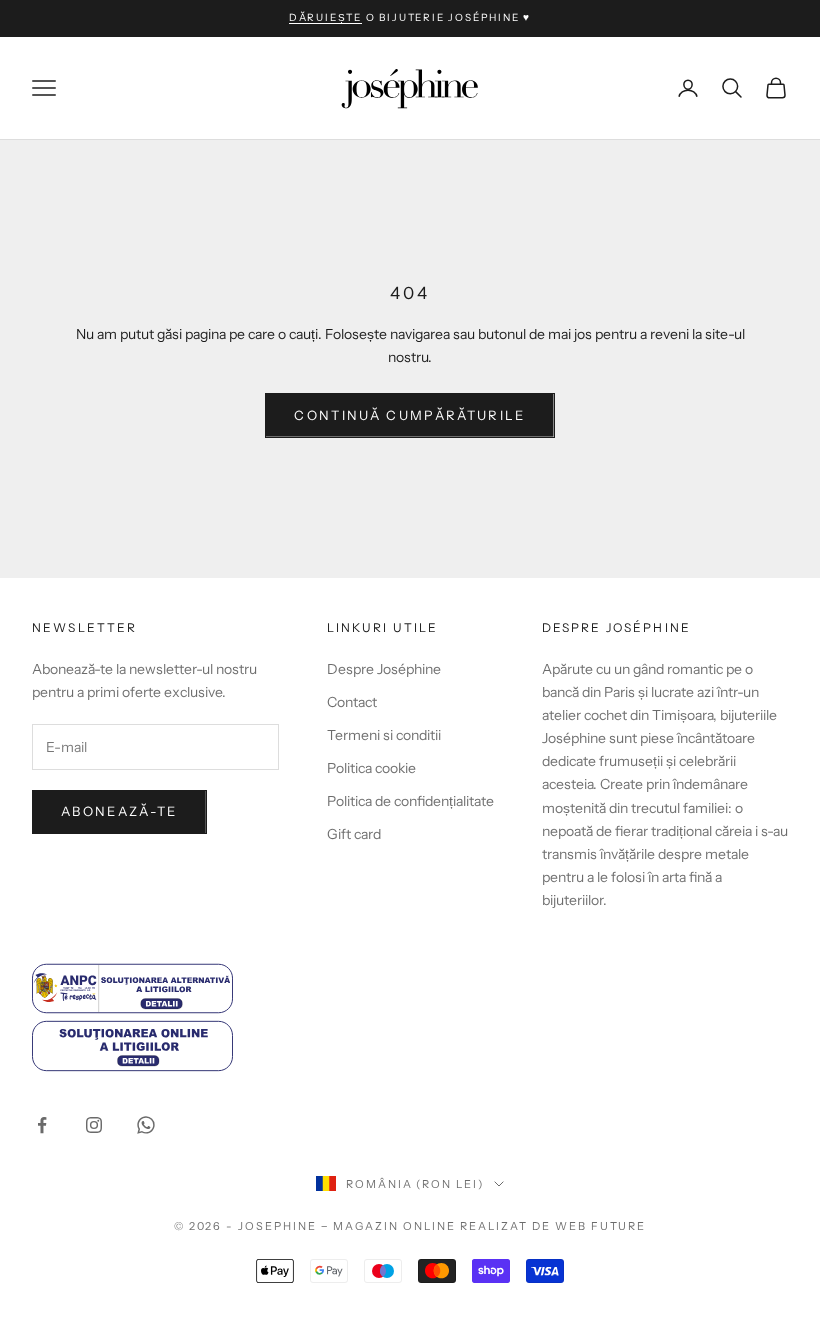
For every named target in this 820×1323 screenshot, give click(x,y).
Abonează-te (119, 811)
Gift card (354, 834)
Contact (352, 702)
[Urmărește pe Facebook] (42, 1125)
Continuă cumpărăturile (409, 415)
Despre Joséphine (384, 669)
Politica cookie (371, 768)
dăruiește (325, 17)
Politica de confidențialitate (410, 801)
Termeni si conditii (384, 735)
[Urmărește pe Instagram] (94, 1125)
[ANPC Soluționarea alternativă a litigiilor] (224, 988)
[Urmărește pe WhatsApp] (146, 1125)
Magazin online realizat (430, 1226)
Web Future (601, 1226)
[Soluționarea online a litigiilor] (224, 1045)
